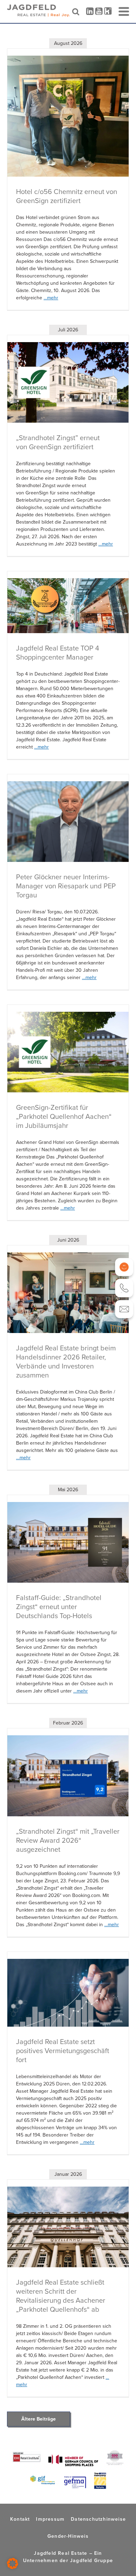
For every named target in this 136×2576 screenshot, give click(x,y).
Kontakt (20, 2519)
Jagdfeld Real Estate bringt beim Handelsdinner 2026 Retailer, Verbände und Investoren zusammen (66, 1362)
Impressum (50, 2519)
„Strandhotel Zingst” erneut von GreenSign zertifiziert (58, 442)
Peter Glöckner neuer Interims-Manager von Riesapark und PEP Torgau (66, 886)
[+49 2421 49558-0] (124, 1288)
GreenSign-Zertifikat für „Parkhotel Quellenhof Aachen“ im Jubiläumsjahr (64, 1116)
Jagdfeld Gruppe (92, 2560)
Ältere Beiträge (39, 2419)
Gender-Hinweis (68, 2536)
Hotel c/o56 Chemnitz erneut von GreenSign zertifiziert (67, 196)
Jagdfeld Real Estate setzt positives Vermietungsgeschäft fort (63, 2051)
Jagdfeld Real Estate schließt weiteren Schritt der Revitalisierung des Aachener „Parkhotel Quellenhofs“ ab (61, 2296)
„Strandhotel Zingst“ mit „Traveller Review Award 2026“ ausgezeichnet (68, 1840)
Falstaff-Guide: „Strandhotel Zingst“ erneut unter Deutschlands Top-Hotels (59, 1607)
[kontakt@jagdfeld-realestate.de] (124, 1309)
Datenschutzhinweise (98, 2519)
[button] (13, 2563)
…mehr (51, 298)
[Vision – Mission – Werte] (124, 1267)
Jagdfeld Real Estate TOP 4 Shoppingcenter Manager (58, 653)
